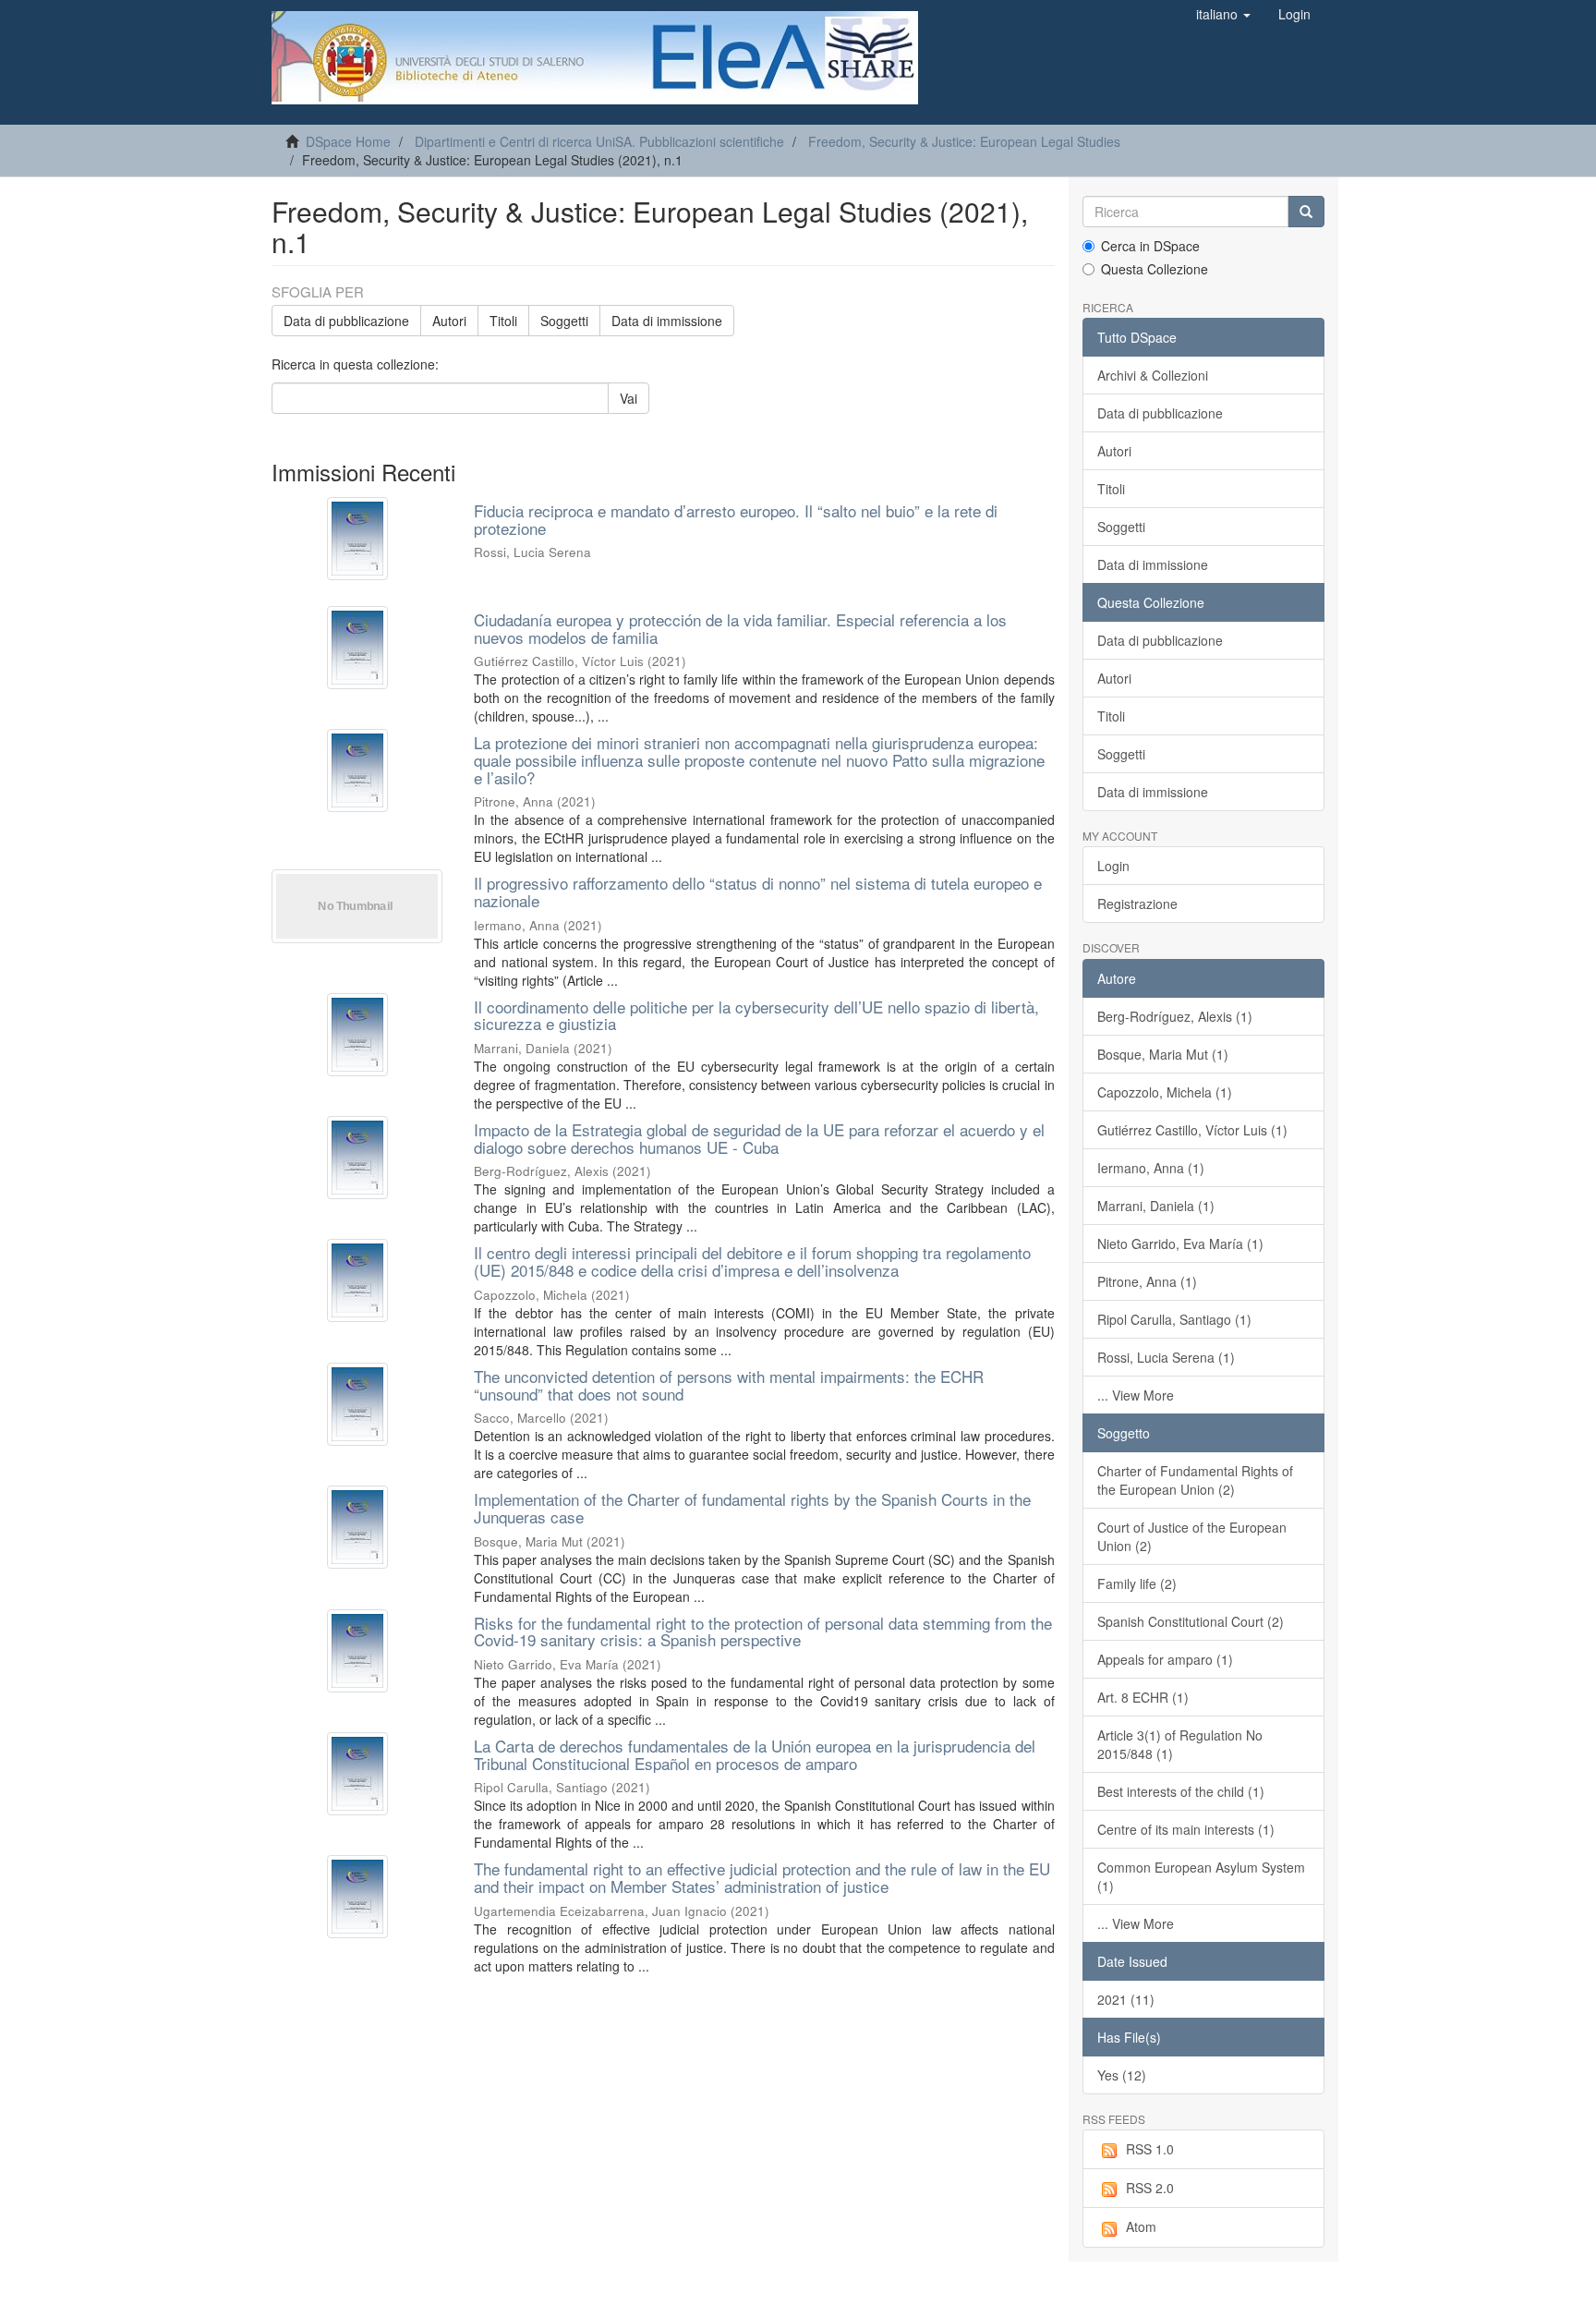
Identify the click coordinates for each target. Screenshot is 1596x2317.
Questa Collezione (1155, 269)
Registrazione (1137, 904)
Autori (449, 321)
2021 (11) (1126, 1999)
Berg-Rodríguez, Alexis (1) (1175, 1016)
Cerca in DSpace (1150, 246)
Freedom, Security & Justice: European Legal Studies (964, 141)
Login (1113, 866)
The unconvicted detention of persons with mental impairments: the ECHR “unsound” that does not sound (729, 1385)
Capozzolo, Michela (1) (1165, 1092)
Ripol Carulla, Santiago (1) (1174, 1319)
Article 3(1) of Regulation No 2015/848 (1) (1180, 1744)
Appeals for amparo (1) (1165, 1659)
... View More (1136, 1395)
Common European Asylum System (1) (1201, 1876)
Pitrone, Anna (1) (1147, 1281)
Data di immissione (667, 321)
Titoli (503, 321)
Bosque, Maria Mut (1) (1163, 1054)
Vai (629, 398)
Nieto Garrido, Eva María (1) (1180, 1243)
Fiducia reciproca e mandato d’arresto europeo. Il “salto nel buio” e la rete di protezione (736, 519)
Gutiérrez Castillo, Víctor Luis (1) (1192, 1130)
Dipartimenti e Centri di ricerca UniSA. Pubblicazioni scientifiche (599, 141)
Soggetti (564, 321)
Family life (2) (1137, 1583)
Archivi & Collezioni (1153, 375)
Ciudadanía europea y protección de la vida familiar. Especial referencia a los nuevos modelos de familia (740, 628)
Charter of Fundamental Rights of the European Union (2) (1195, 1480)
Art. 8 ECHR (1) (1143, 1697)
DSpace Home (348, 141)
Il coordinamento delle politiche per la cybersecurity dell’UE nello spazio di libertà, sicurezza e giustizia (756, 1015)
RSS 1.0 (1150, 2149)
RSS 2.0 (1150, 2188)
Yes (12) (1122, 2075)
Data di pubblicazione (346, 321)
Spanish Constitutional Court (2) (1191, 1621)
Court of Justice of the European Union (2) (1192, 1536)
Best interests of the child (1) (1181, 1791)
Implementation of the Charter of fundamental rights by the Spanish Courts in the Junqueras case (752, 1508)
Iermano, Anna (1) (1151, 1168)
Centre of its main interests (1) (1186, 1829)
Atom (1141, 2226)
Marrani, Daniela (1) (1156, 1206)
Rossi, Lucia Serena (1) (1166, 1357)
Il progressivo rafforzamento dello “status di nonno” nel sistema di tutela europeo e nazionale (758, 892)
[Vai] (1306, 212)
